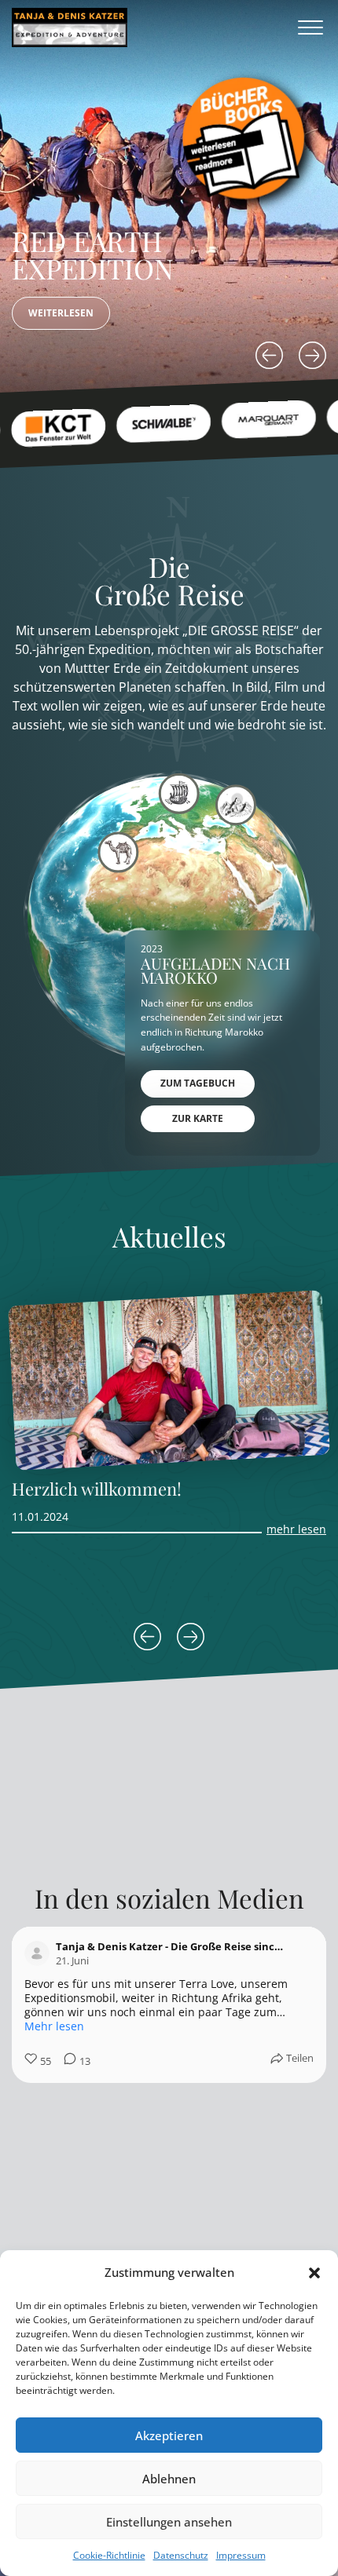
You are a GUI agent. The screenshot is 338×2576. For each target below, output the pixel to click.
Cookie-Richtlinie (109, 2555)
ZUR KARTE (198, 1118)
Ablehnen (169, 2479)
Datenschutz (181, 2555)
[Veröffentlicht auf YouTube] (304, 1953)
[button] (314, 2273)
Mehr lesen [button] (54, 2026)
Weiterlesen (61, 313)
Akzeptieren (169, 2435)
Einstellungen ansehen (169, 2522)
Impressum (241, 2555)
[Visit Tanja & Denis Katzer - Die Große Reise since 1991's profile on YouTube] (40, 1953)
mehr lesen (296, 1529)
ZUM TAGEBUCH (198, 1083)
